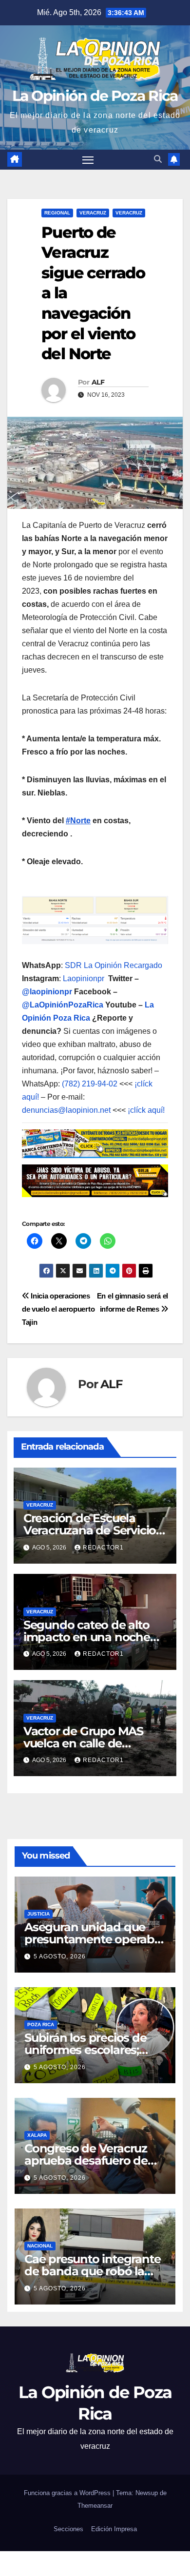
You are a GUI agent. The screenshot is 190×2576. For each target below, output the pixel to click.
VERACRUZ (129, 213)
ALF (98, 382)
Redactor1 (103, 1548)
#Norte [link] (78, 821)
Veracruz (93, 213)
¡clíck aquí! (146, 1110)
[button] (158, 159)
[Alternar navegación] (88, 160)
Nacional (40, 2246)
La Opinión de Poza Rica (95, 96)
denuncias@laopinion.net (66, 1110)
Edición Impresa (114, 2529)
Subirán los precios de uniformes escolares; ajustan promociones (85, 2050)
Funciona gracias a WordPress (68, 2493)
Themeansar (95, 2506)
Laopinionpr (85, 978)
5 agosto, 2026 (60, 1956)
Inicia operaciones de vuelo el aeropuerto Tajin (58, 1309)
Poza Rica (41, 2024)
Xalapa (37, 2135)
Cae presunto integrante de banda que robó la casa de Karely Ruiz (92, 2271)
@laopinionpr (47, 992)
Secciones (68, 2529)
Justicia (38, 1914)
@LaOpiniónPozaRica (63, 1005)
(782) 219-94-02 (90, 1084)
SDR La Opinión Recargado (114, 965)
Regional (57, 213)
